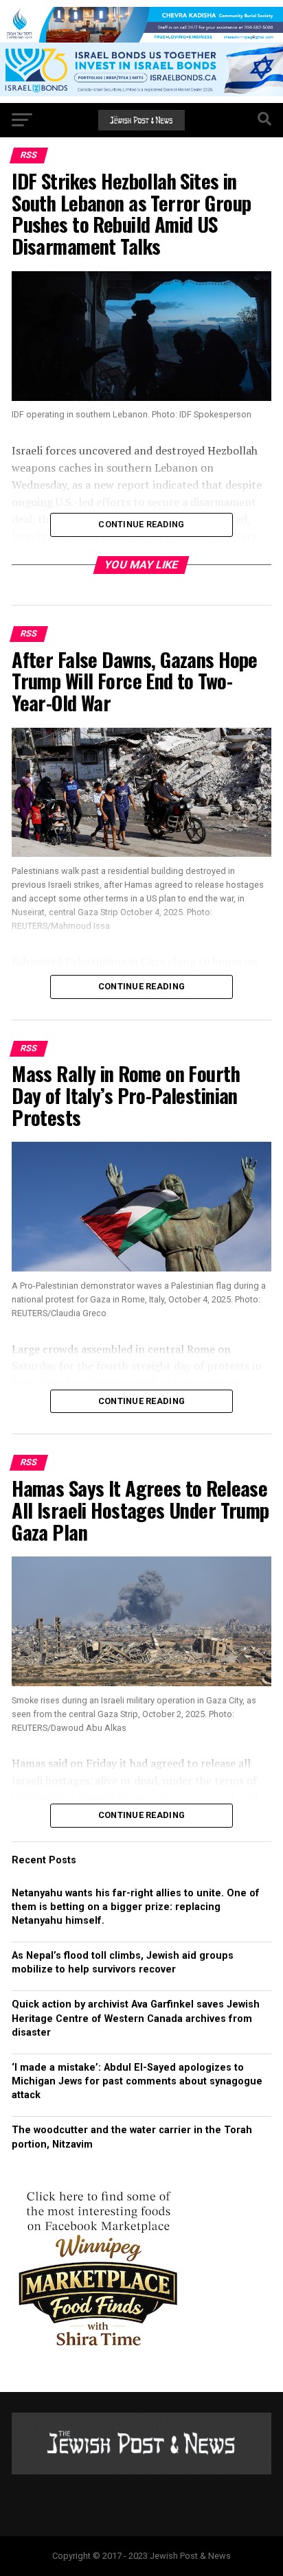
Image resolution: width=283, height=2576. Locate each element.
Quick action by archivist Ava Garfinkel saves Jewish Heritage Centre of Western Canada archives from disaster (136, 2018)
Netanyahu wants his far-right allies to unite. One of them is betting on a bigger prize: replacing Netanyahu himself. (136, 1907)
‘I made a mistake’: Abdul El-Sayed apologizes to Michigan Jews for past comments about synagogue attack (137, 2081)
